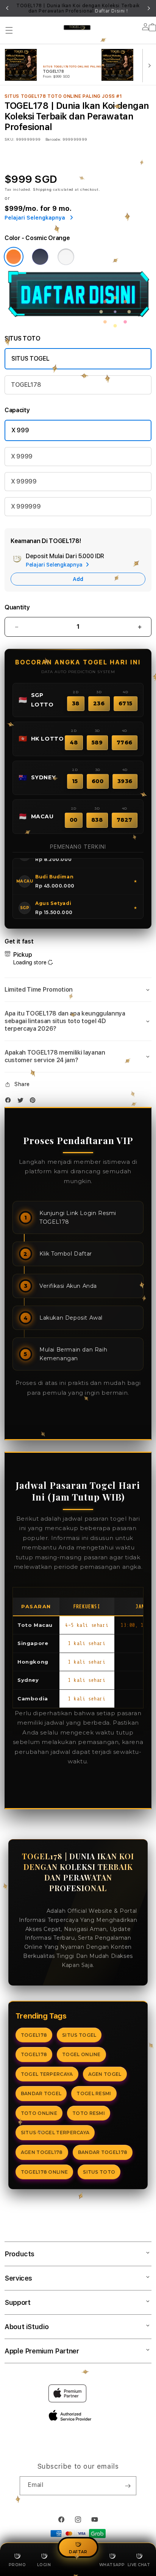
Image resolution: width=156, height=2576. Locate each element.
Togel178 (32, 1911)
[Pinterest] (34, 1102)
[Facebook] (10, 1102)
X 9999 (22, 456)
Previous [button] (7, 8)
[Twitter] (22, 1102)
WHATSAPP (112, 2565)
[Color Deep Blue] (40, 257)
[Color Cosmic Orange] (14, 257)
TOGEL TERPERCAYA (47, 2074)
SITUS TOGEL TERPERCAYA (55, 2133)
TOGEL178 (26, 385)
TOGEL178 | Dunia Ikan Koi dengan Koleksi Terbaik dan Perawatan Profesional (78, 8)
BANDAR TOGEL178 (103, 2152)
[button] (9, 30)
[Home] (77, 27)
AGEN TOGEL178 (42, 2152)
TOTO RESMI (89, 2113)
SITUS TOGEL (30, 359)
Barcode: (53, 139)
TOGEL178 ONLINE (44, 2172)
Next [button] (149, 8)
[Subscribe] (128, 2486)
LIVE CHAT (139, 2565)
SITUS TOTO (99, 2172)
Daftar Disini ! (111, 11)
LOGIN (44, 2565)
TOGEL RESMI (94, 2093)
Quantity (17, 607)
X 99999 (24, 481)
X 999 (20, 430)
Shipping (42, 189)
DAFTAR (78, 2552)
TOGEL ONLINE (81, 2054)
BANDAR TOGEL (41, 2093)
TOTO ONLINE (39, 2113)
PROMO (17, 2565)
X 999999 (26, 506)
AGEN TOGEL (105, 2074)
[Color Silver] (66, 257)
